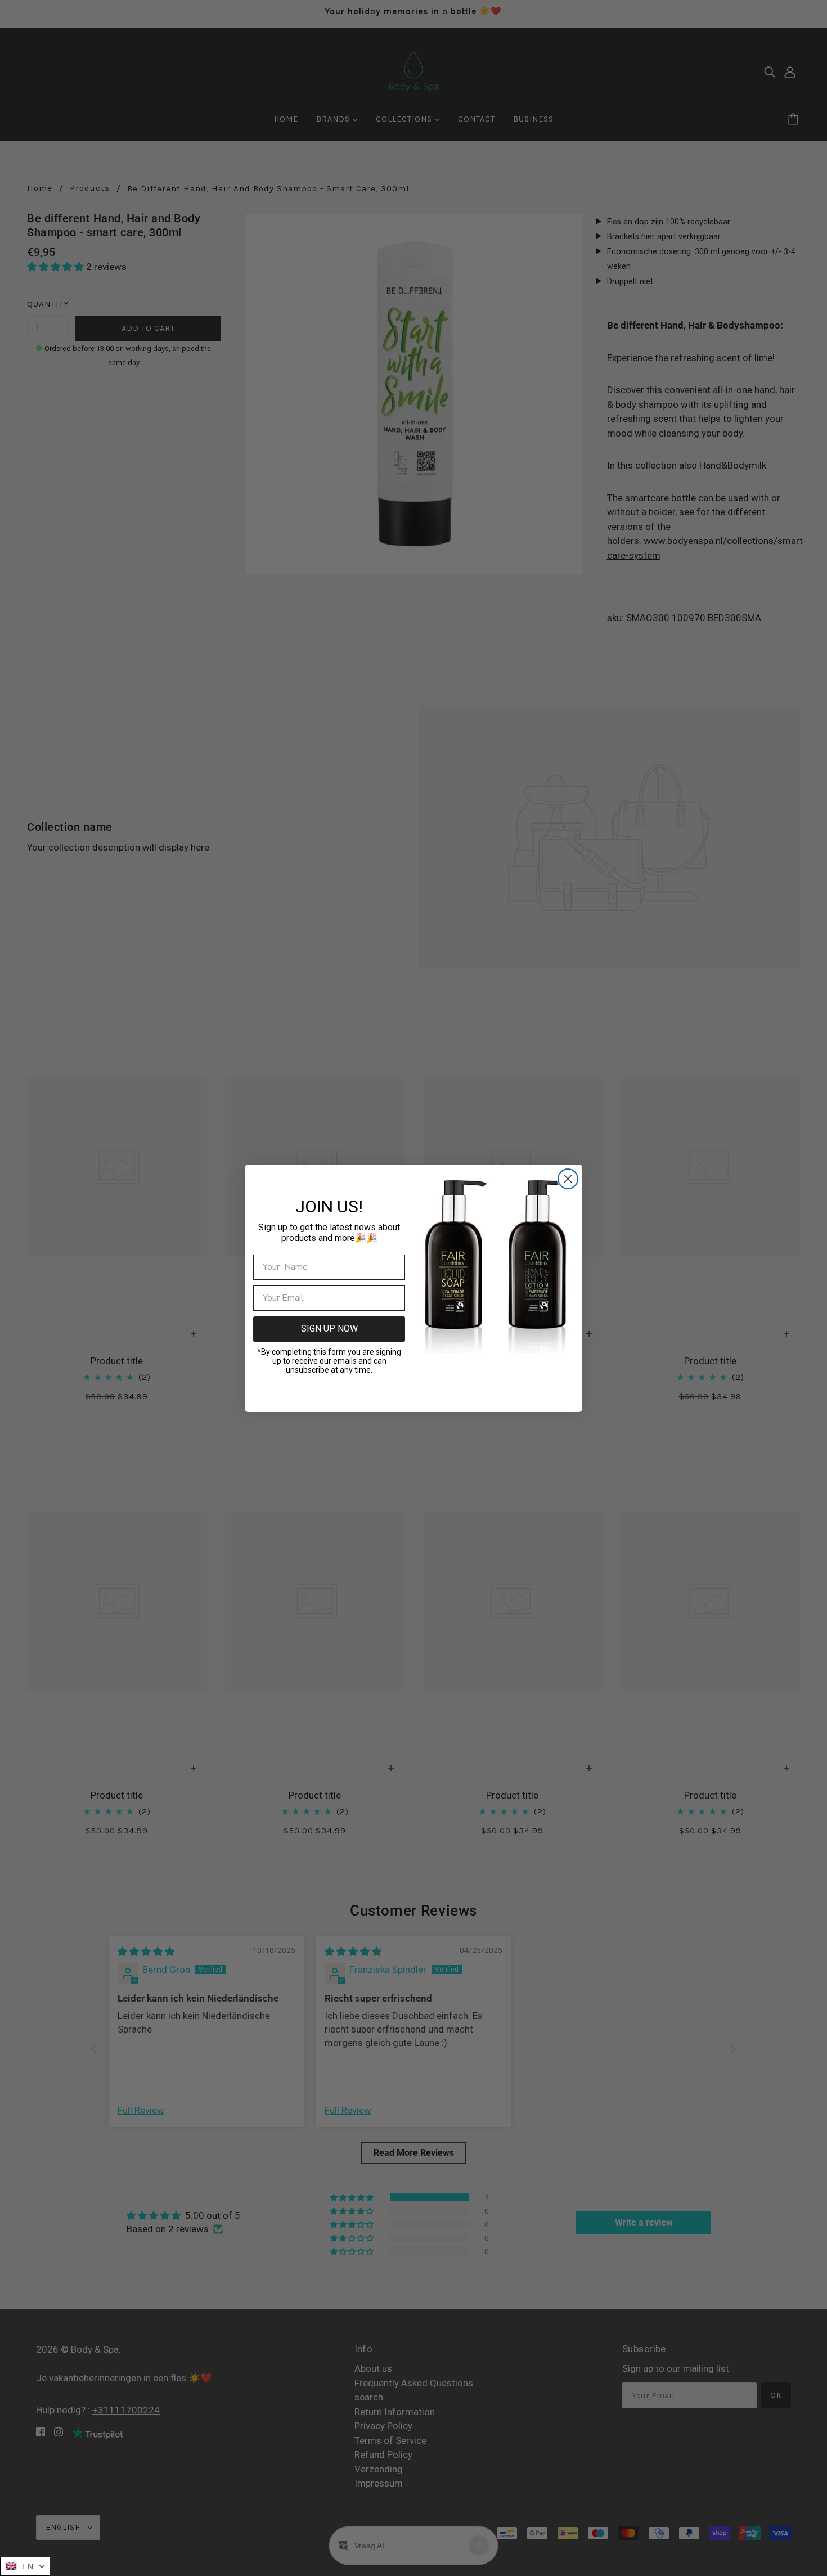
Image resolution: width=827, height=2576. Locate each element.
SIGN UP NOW (329, 1329)
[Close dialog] (568, 1179)
